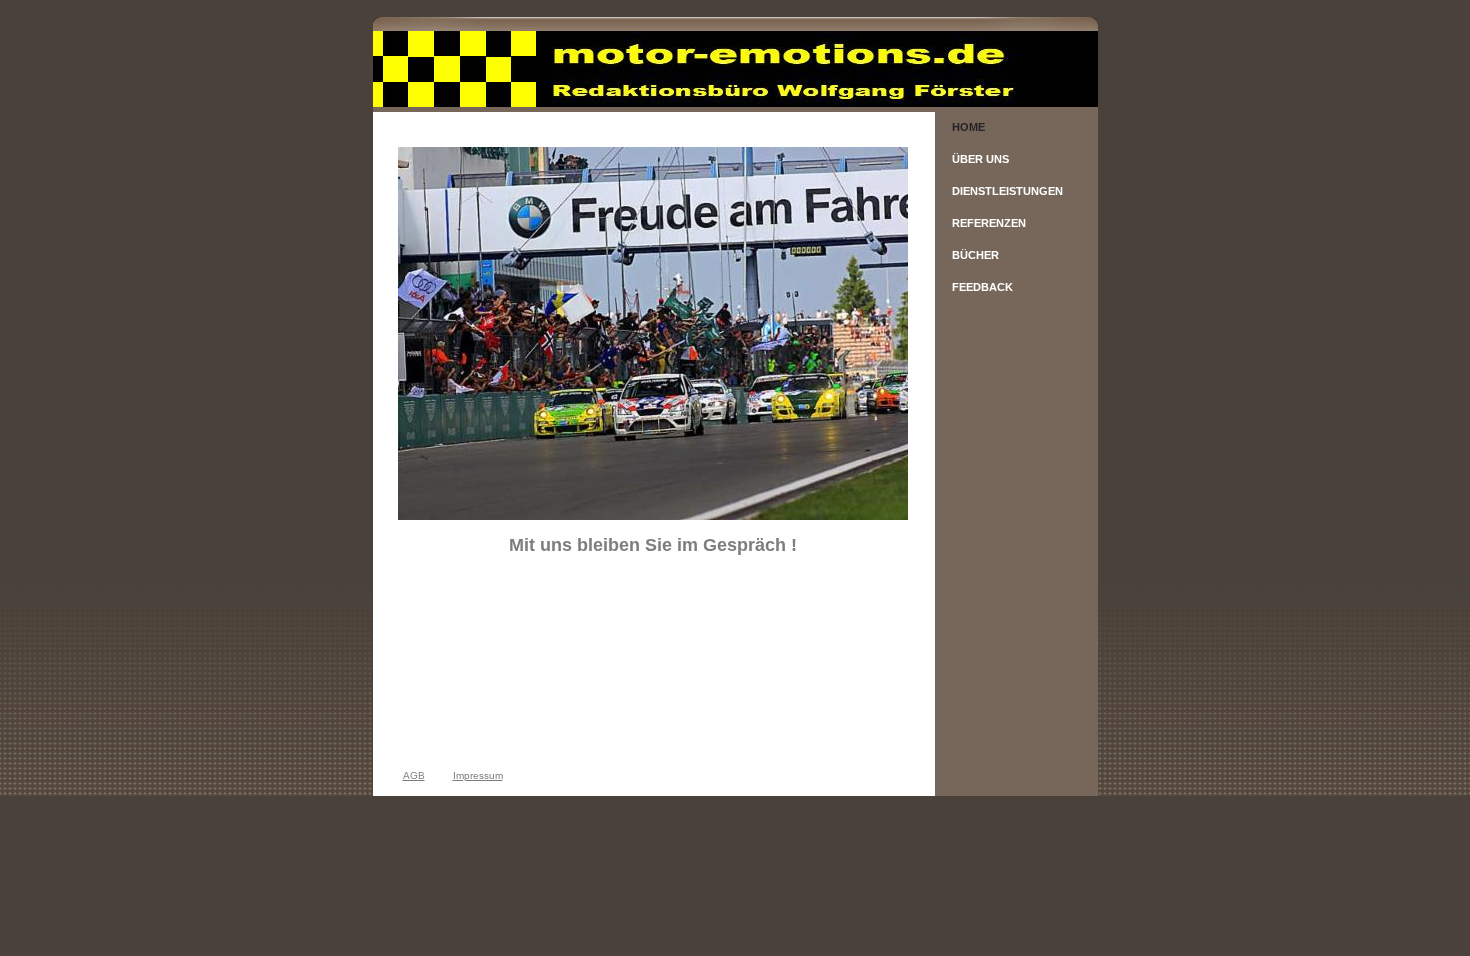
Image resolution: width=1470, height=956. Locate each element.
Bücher (975, 255)
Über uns (980, 159)
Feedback (982, 287)
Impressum (478, 775)
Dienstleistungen (1007, 191)
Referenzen (989, 223)
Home (968, 127)
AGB (414, 775)
